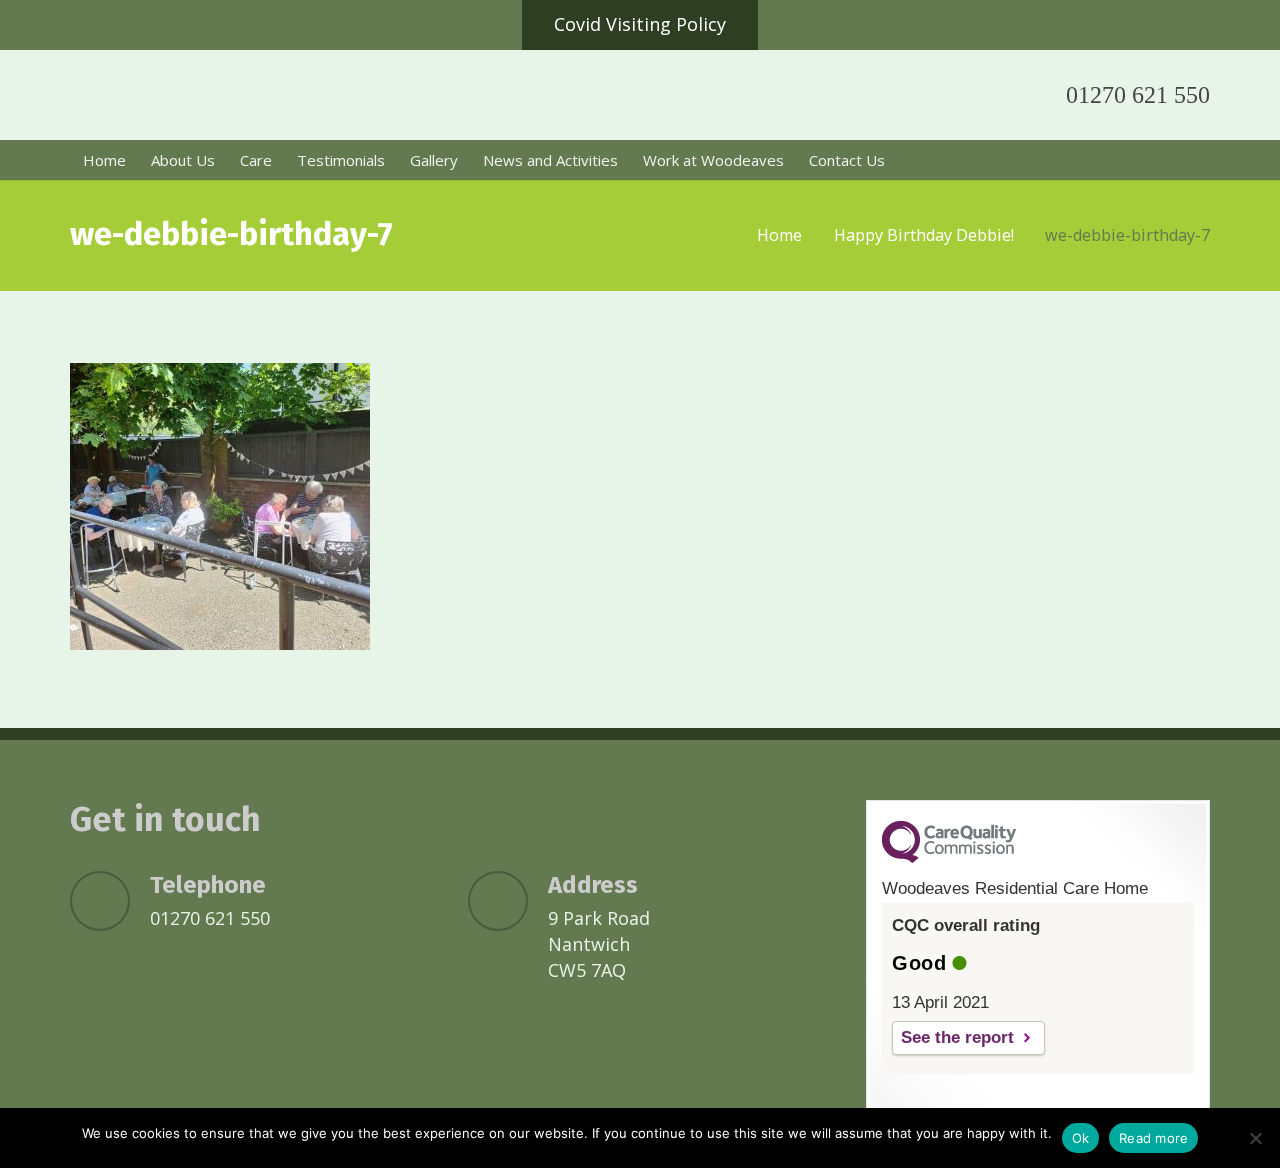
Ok (1081, 1138)
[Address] (508, 901)
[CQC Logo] (949, 858)
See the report (957, 1037)
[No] (1255, 1138)
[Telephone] (110, 901)
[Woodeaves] (344, 100)
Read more (1153, 1138)
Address (593, 885)
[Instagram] (988, 95)
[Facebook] (940, 95)
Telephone (208, 885)
